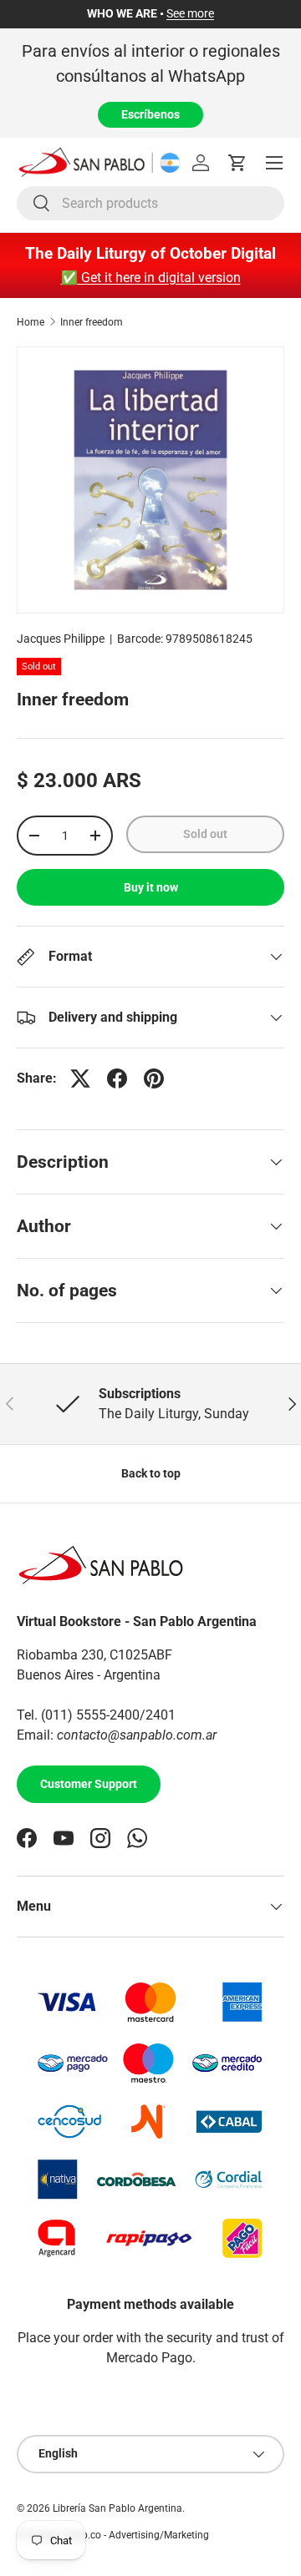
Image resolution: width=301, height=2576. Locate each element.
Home (31, 322)
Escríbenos (150, 114)
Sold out (205, 834)
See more (190, 14)
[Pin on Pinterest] (154, 1078)
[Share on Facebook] (117, 1078)
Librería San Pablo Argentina (117, 2508)
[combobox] (150, 203)
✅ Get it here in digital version (151, 278)
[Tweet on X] (80, 1078)
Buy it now (151, 887)
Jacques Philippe (61, 639)
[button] (237, 163)
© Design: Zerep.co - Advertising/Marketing (113, 2535)
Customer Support (89, 1784)
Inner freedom (92, 322)
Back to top (151, 1473)
